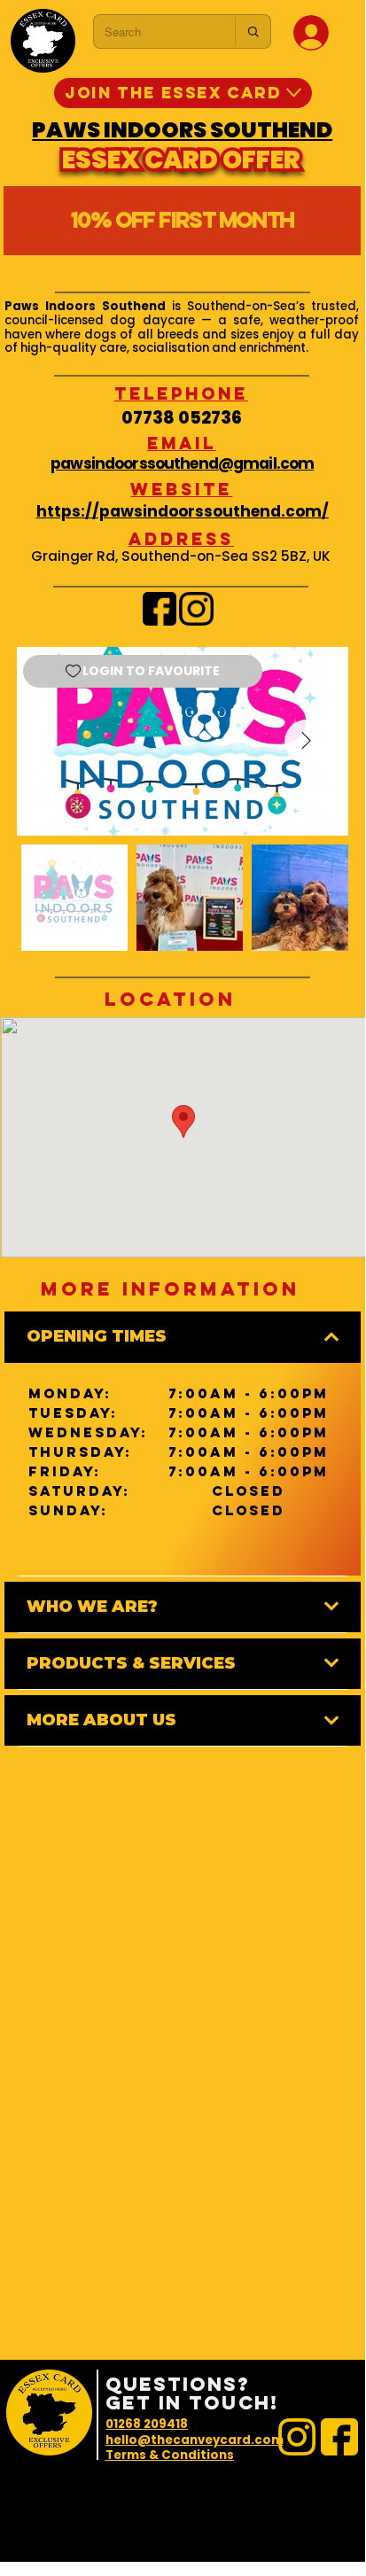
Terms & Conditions (170, 2455)
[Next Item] (307, 742)
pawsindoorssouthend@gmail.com (182, 463)
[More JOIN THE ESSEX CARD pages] (294, 93)
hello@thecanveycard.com (195, 2440)
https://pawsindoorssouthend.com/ (183, 511)
